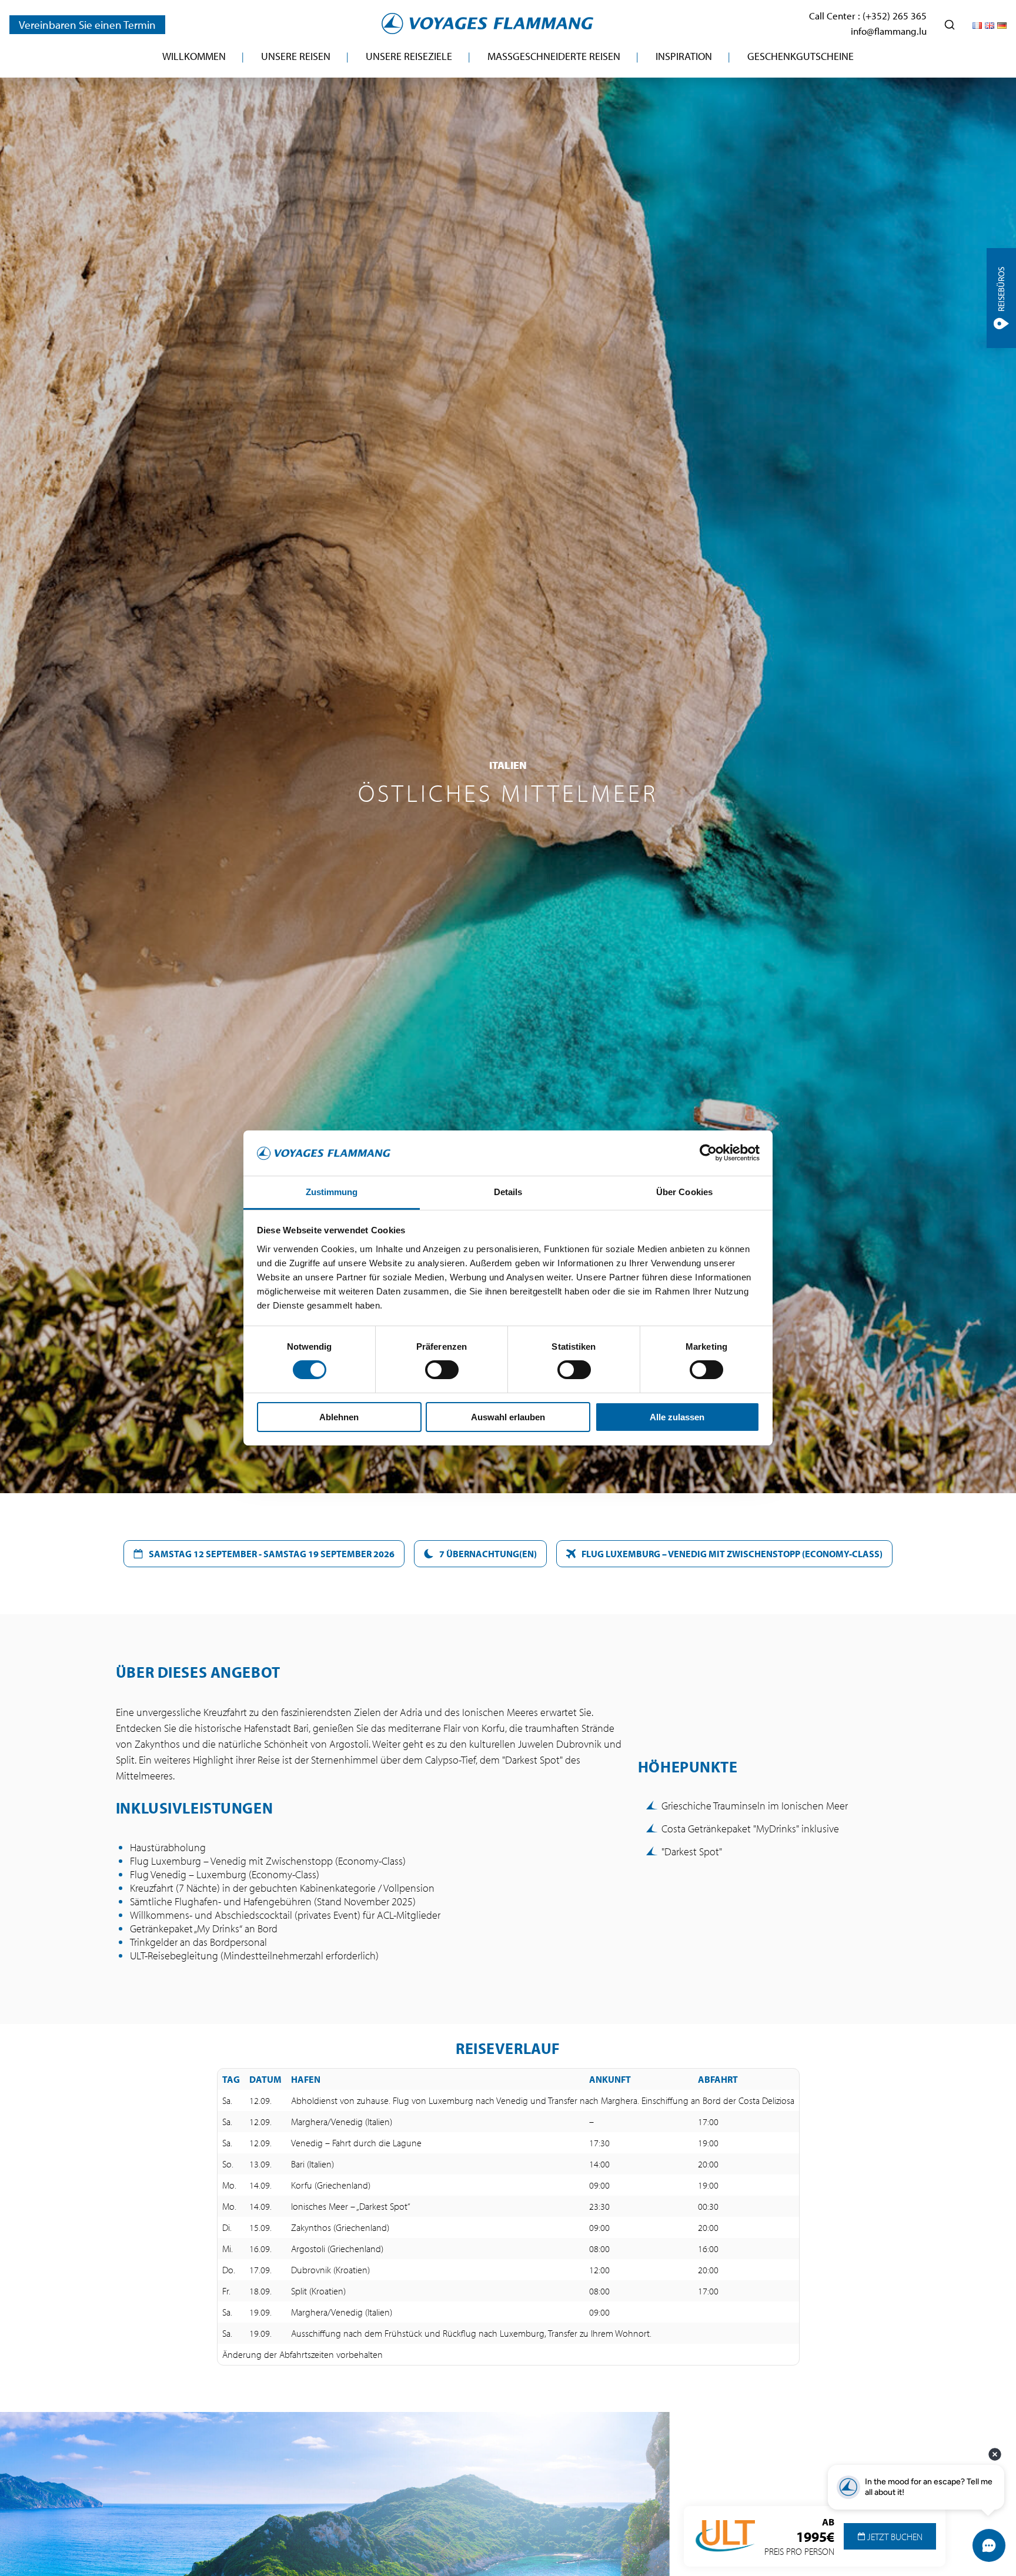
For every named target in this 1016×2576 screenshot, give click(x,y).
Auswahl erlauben (508, 1417)
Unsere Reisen (296, 56)
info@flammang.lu (889, 31)
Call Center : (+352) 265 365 (868, 16)
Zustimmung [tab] (332, 1192)
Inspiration (684, 56)
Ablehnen (339, 1417)
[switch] (442, 1370)
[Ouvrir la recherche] (950, 25)
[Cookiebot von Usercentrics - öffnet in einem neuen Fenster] (708, 1153)
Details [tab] (508, 1192)
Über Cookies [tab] (684, 1192)
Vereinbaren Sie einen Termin (87, 25)
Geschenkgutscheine (801, 56)
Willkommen (194, 56)
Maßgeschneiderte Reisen (554, 56)
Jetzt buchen (894, 2537)
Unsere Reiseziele (409, 56)
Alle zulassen (677, 1417)
